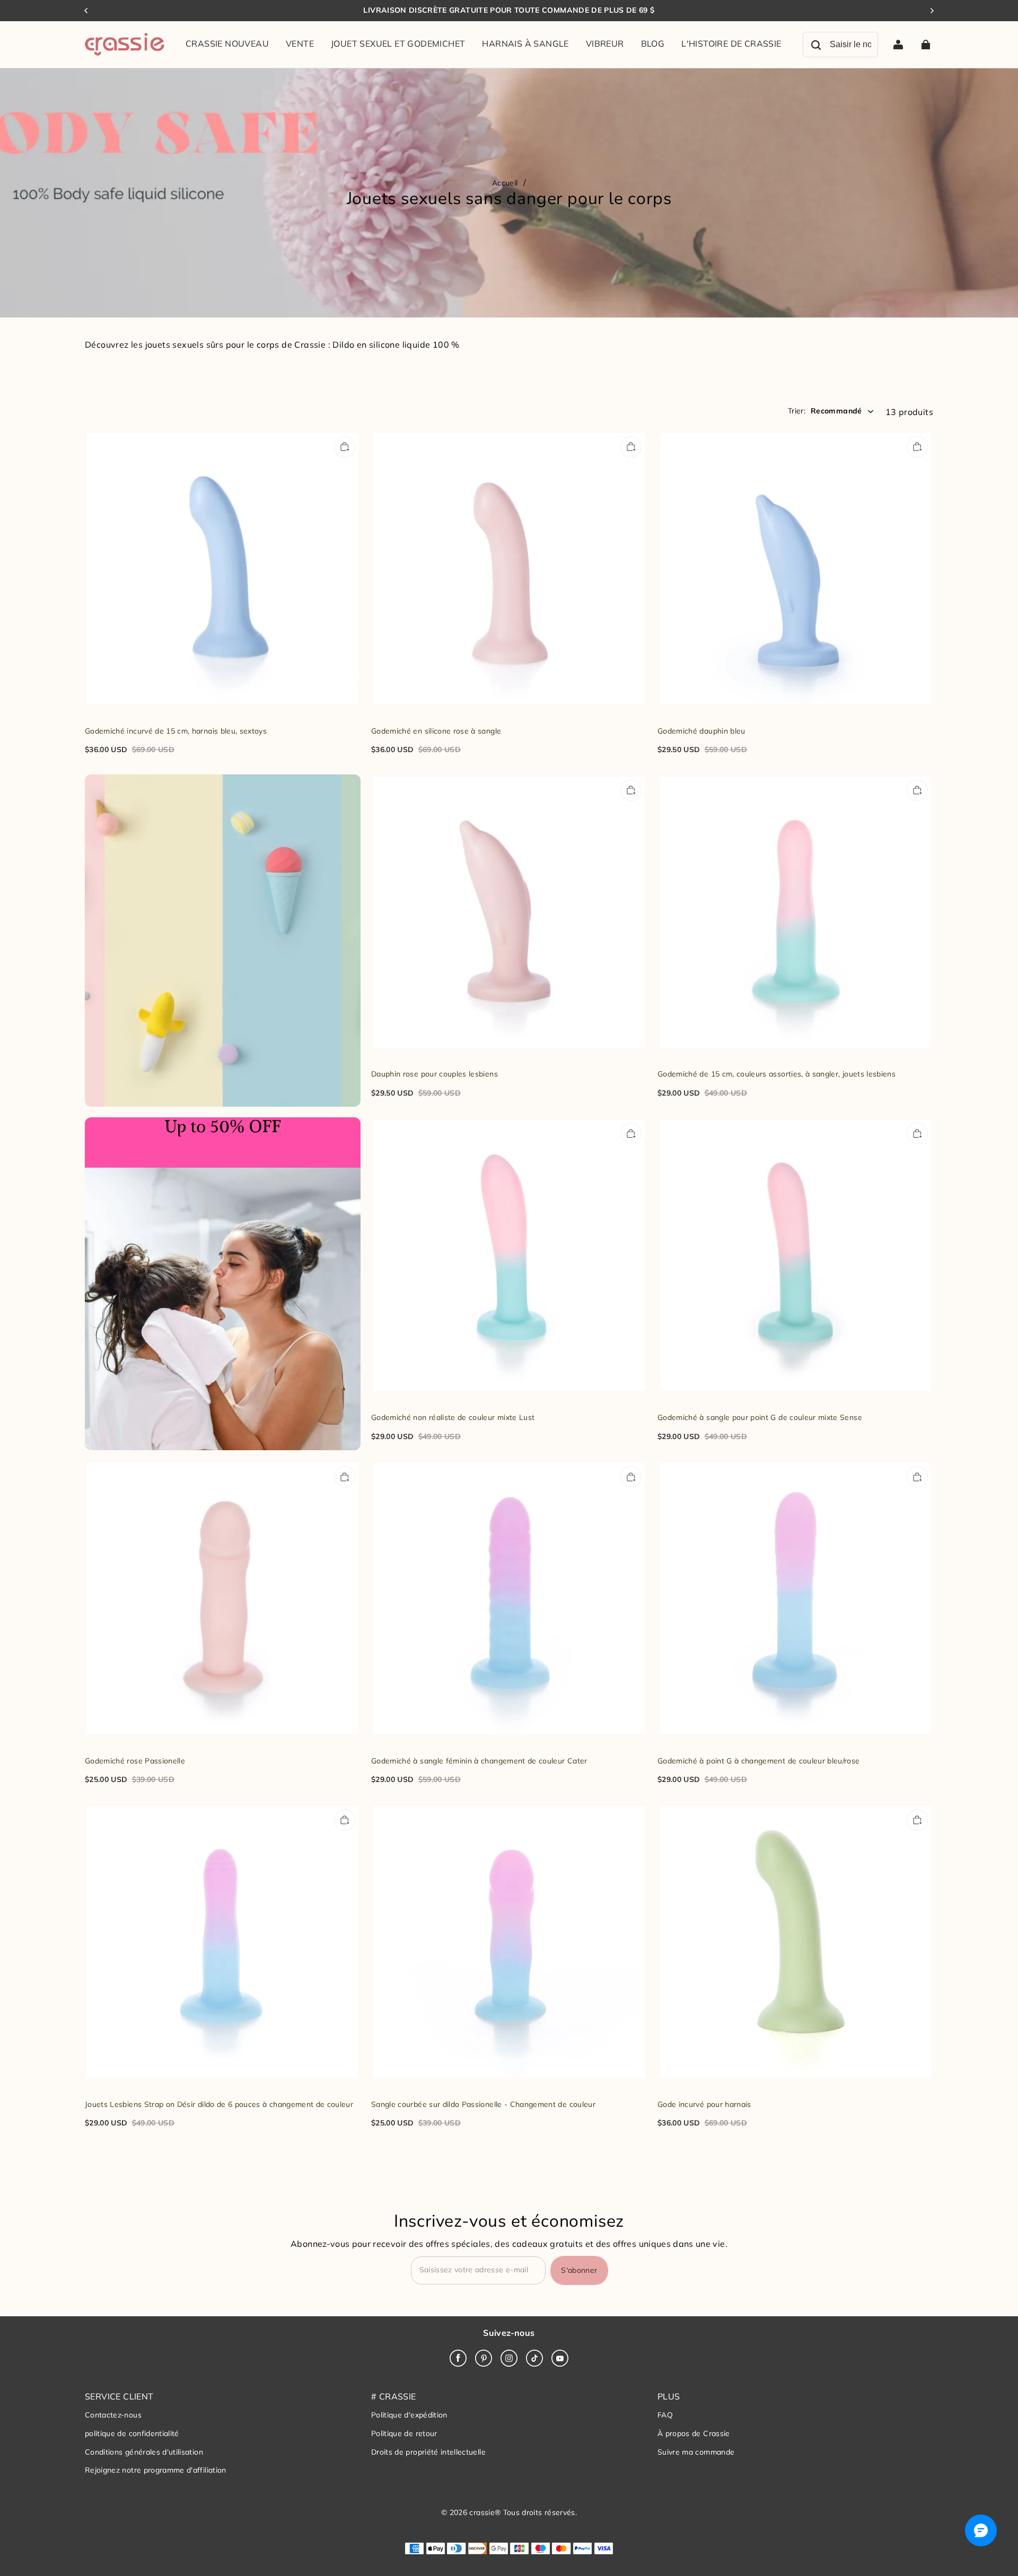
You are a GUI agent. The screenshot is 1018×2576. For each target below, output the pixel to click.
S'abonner (579, 2270)
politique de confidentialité (132, 2433)
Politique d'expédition (409, 2415)
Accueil (505, 183)
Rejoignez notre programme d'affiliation (156, 2470)
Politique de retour (404, 2433)
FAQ (665, 2415)
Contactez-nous (113, 2415)
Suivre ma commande (696, 2452)
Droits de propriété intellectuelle (428, 2452)
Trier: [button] (825, 411)
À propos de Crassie (694, 2433)
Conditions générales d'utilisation (144, 2452)
